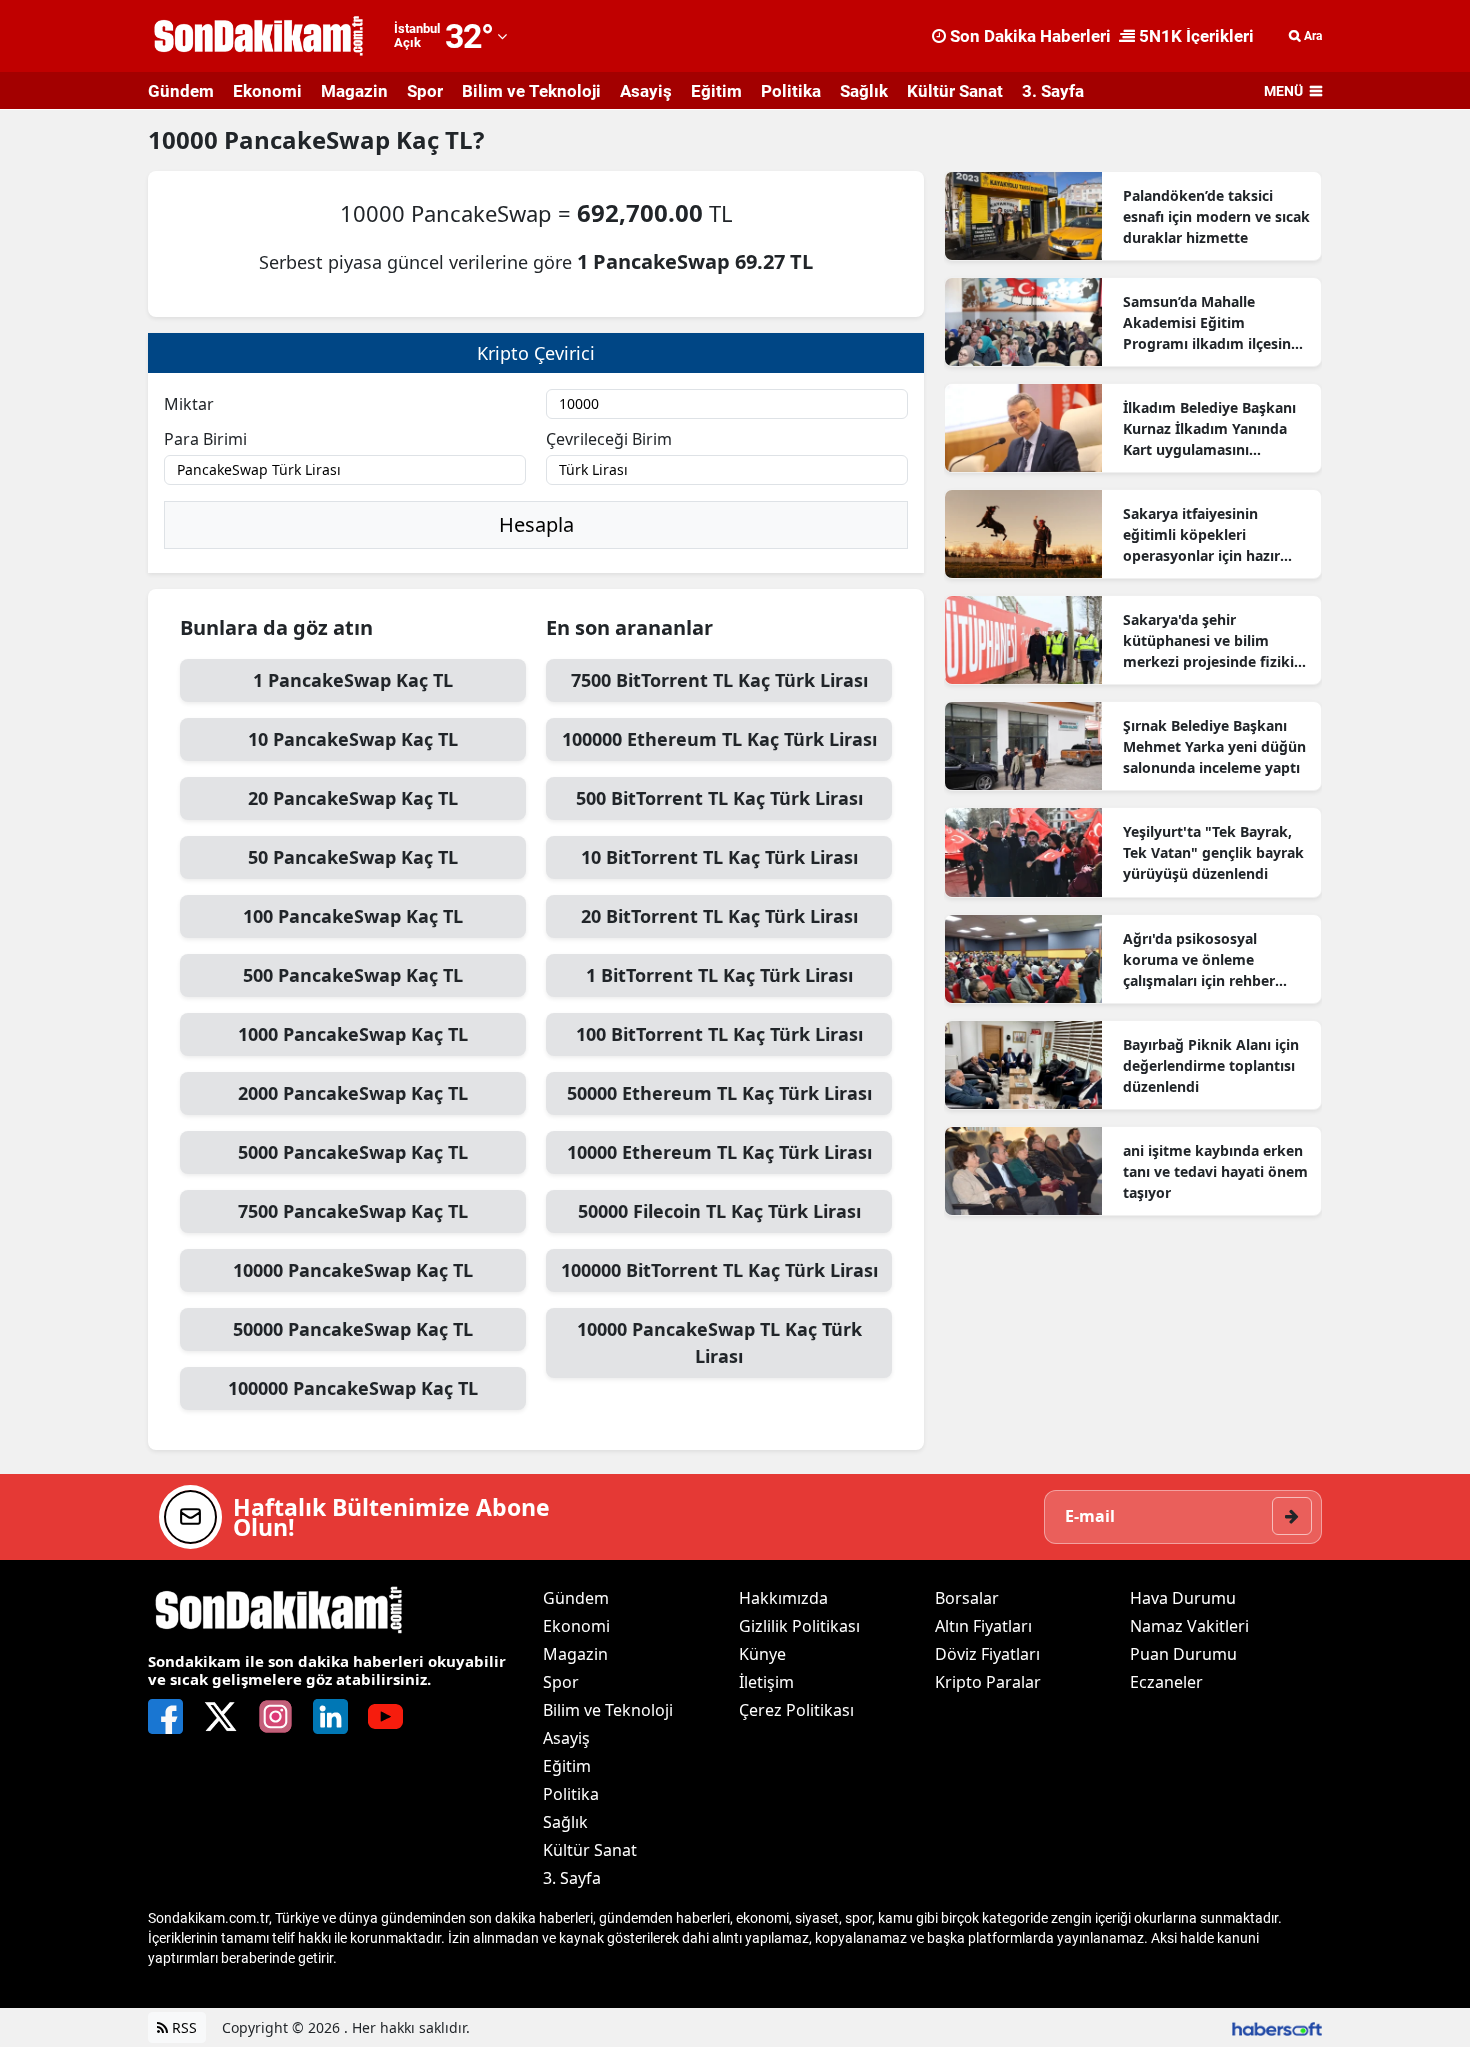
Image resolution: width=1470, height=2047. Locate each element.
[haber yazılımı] (1277, 2027)
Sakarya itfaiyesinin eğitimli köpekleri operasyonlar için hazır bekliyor (1201, 535)
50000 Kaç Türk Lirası (719, 1093)
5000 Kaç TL (353, 1152)
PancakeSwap (310, 139)
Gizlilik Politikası (799, 1626)
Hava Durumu (1183, 1598)
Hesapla (536, 524)
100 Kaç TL (353, 916)
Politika (791, 91)
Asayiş (646, 91)
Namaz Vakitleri (1189, 1626)
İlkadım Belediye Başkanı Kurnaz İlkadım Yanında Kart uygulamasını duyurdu (1209, 429)
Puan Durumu (1183, 1654)
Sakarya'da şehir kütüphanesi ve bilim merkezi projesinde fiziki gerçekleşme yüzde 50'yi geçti (1208, 641)
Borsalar (967, 1598)
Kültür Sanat (955, 91)
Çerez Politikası (796, 1710)
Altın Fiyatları (983, 1626)
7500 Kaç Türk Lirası (719, 680)
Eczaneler (1166, 1682)
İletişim (766, 1682)
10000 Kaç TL (353, 1270)
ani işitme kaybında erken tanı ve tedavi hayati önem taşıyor (1215, 1171)
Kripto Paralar (988, 1682)
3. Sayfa (1053, 91)
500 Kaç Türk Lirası (719, 798)
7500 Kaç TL (353, 1211)
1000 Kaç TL (353, 1034)
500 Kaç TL (353, 975)
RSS (182, 2027)
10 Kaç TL (353, 739)
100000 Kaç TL (353, 1388)
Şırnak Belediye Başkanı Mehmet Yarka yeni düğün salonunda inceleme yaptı (1214, 746)
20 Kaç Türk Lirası (719, 916)
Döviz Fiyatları (987, 1654)
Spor (425, 91)
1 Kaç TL (353, 680)
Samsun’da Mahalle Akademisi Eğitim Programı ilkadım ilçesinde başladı (1215, 323)
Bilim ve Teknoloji (531, 91)
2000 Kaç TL (353, 1093)
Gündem (181, 91)
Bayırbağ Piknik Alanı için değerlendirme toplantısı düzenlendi (1211, 1065)
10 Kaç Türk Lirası (719, 857)
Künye (762, 1654)
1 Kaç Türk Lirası (719, 975)
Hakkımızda (783, 1598)
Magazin (354, 91)
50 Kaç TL (353, 857)
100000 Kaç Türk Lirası (719, 739)
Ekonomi (267, 91)
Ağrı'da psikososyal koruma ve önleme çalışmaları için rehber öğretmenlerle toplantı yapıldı (1202, 960)
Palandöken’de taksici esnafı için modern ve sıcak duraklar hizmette (1216, 216)
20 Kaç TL (353, 798)
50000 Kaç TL (353, 1329)
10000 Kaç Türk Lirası (719, 1152)
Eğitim (716, 91)
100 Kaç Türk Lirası (719, 1034)
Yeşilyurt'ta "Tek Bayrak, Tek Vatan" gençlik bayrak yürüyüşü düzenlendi (1213, 852)
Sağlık (864, 91)
